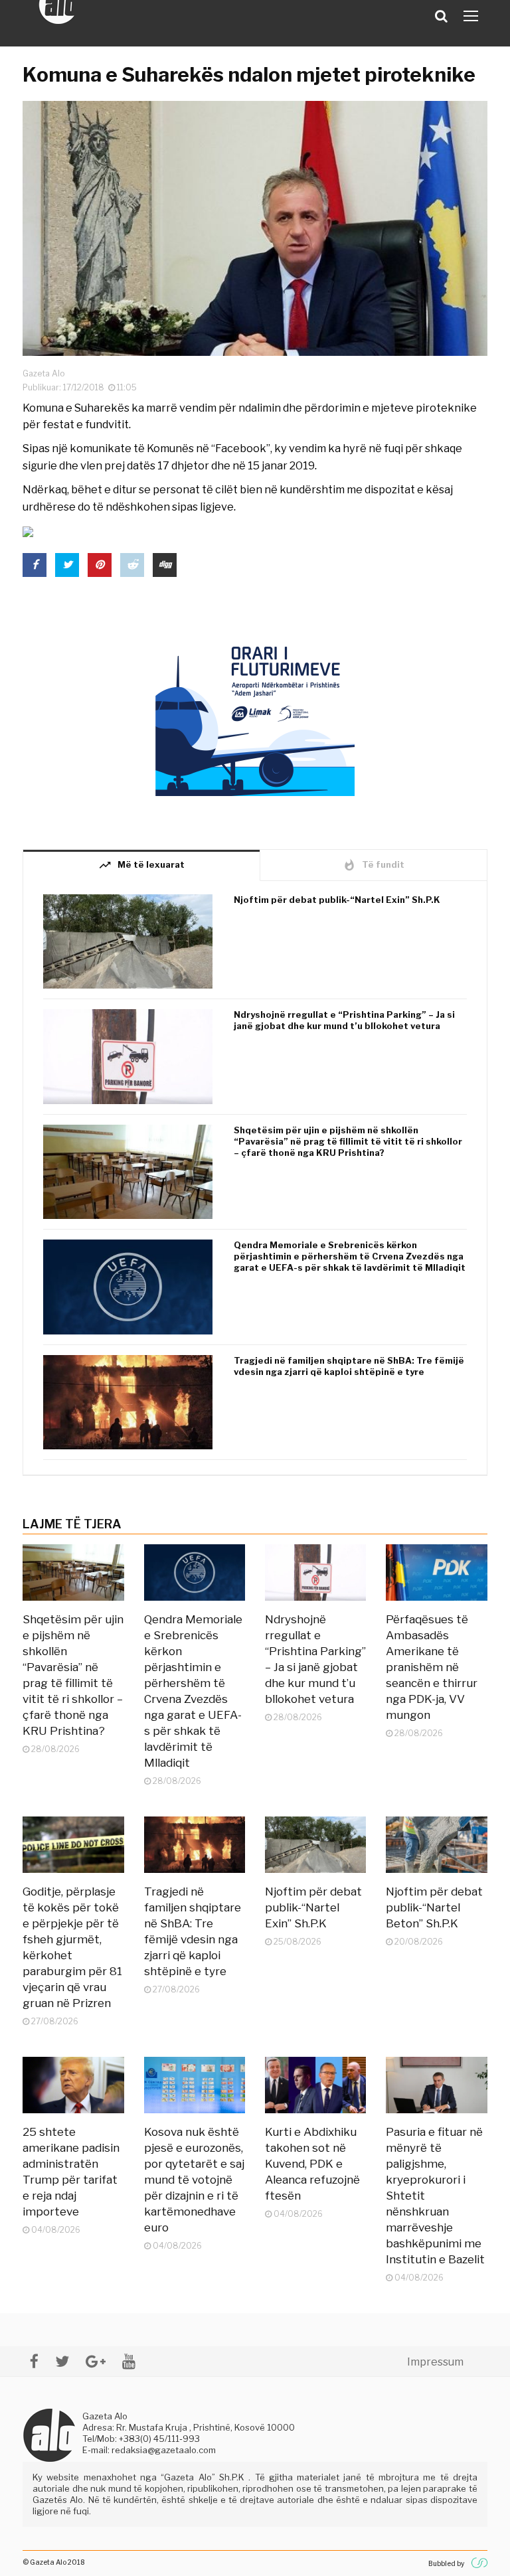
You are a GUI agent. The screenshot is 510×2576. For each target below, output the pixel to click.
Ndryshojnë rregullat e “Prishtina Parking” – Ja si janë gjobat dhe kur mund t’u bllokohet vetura (344, 1020)
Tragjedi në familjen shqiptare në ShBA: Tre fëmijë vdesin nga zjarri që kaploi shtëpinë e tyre (349, 1366)
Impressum (435, 2362)
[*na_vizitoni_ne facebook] (34, 2361)
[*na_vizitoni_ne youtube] (129, 2361)
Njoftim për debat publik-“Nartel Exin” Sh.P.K (337, 900)
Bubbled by (446, 2563)
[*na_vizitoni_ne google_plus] (96, 2361)
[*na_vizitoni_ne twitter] (62, 2361)
